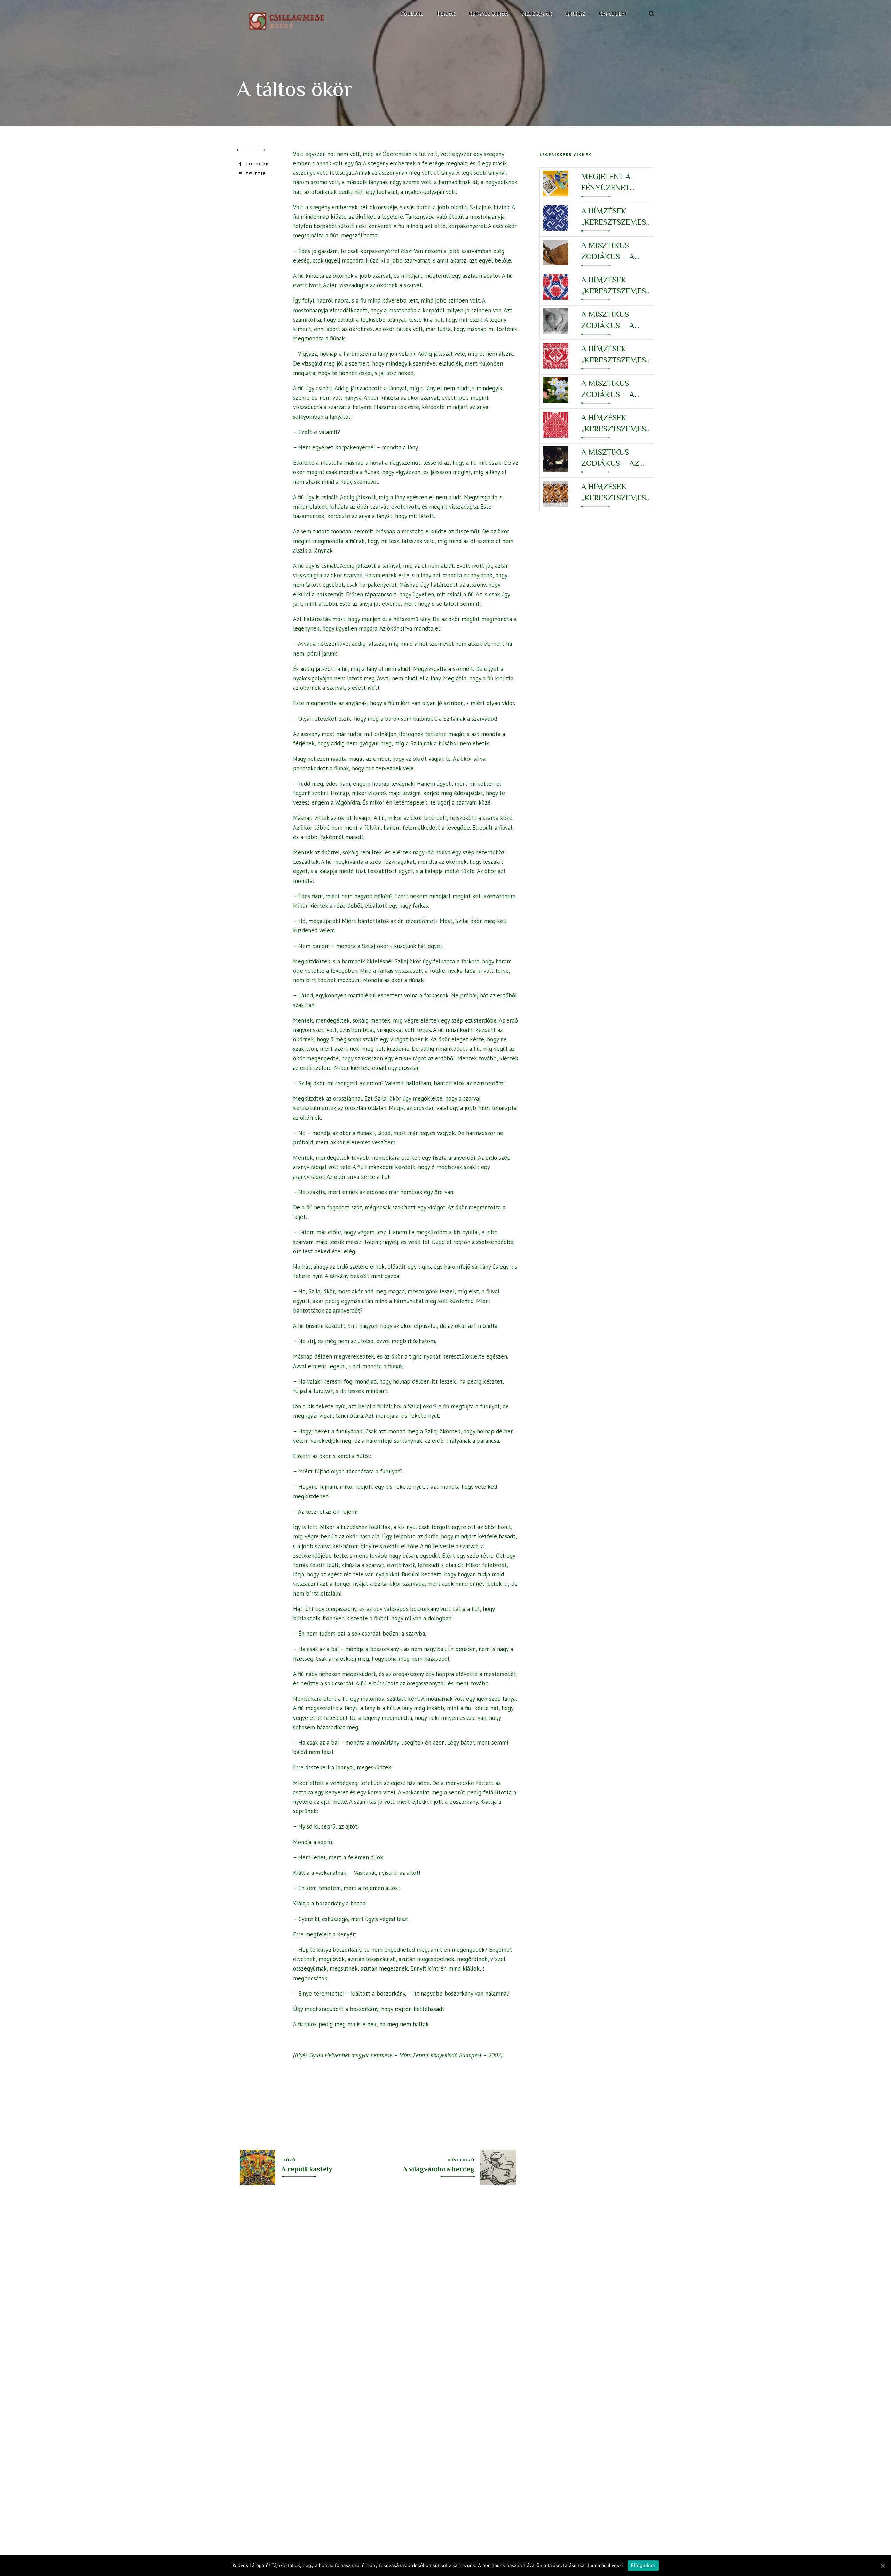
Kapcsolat (613, 14)
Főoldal (412, 14)
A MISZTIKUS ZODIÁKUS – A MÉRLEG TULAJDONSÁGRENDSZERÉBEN (616, 320)
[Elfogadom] (882, 2566)
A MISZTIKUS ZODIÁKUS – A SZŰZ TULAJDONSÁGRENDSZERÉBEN (616, 389)
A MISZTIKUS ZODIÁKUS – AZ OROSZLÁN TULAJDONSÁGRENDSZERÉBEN (616, 458)
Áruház (575, 14)
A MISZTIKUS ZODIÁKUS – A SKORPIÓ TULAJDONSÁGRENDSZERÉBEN (616, 251)
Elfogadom (643, 2565)
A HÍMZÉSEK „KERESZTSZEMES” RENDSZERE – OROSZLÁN (615, 424)
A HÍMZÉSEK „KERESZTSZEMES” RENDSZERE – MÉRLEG (615, 286)
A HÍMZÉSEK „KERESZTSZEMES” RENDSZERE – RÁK (615, 492)
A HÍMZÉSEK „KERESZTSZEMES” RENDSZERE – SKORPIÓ (615, 217)
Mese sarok (537, 14)
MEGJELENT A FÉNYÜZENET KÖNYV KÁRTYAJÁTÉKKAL (614, 182)
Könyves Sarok (488, 14)
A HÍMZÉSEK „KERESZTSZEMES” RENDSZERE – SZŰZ (615, 355)
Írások (446, 14)
